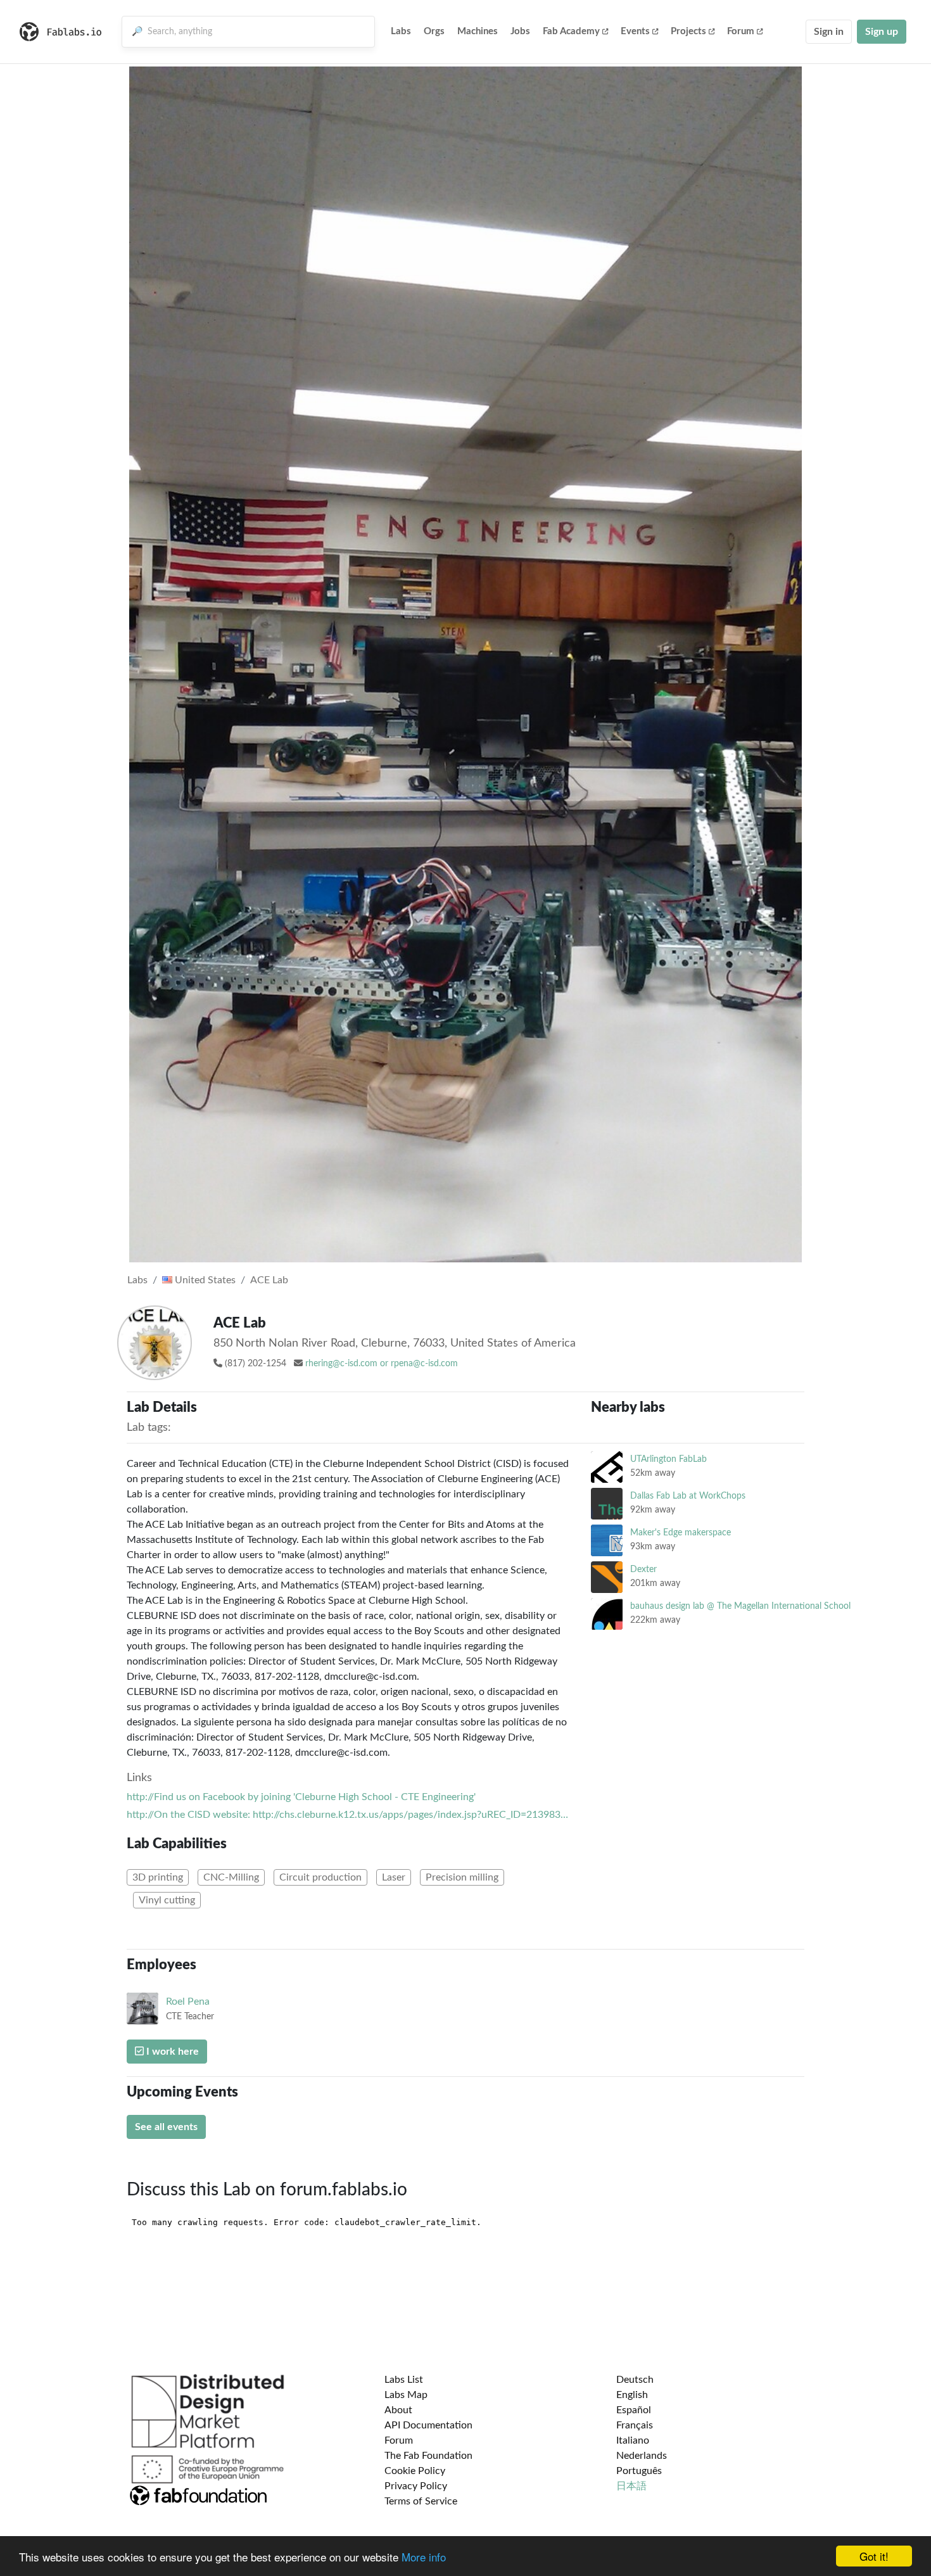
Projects (688, 31)
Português (639, 2471)
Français (635, 2425)
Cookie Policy (415, 2471)
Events (635, 31)
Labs (401, 31)
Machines (478, 31)
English (632, 2395)
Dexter (643, 1569)
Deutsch (635, 2380)
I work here (171, 2052)
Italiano (633, 2440)
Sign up (882, 32)
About (398, 2410)
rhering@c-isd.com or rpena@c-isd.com (382, 1364)
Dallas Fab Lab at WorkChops (688, 1496)
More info (424, 2557)
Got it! (874, 2556)
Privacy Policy (416, 2486)
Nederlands (642, 2456)
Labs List (404, 2380)
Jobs (520, 31)
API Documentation (428, 2425)
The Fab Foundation (428, 2456)
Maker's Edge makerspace (681, 1532)
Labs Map (406, 2395)
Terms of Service (421, 2501)
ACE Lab (269, 1280)
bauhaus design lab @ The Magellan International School (740, 1606)
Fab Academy (571, 31)
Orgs (434, 31)
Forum (741, 31)
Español (634, 2410)
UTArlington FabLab (668, 1459)
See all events (166, 2127)
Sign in (829, 32)
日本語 (631, 2486)
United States (204, 1280)
